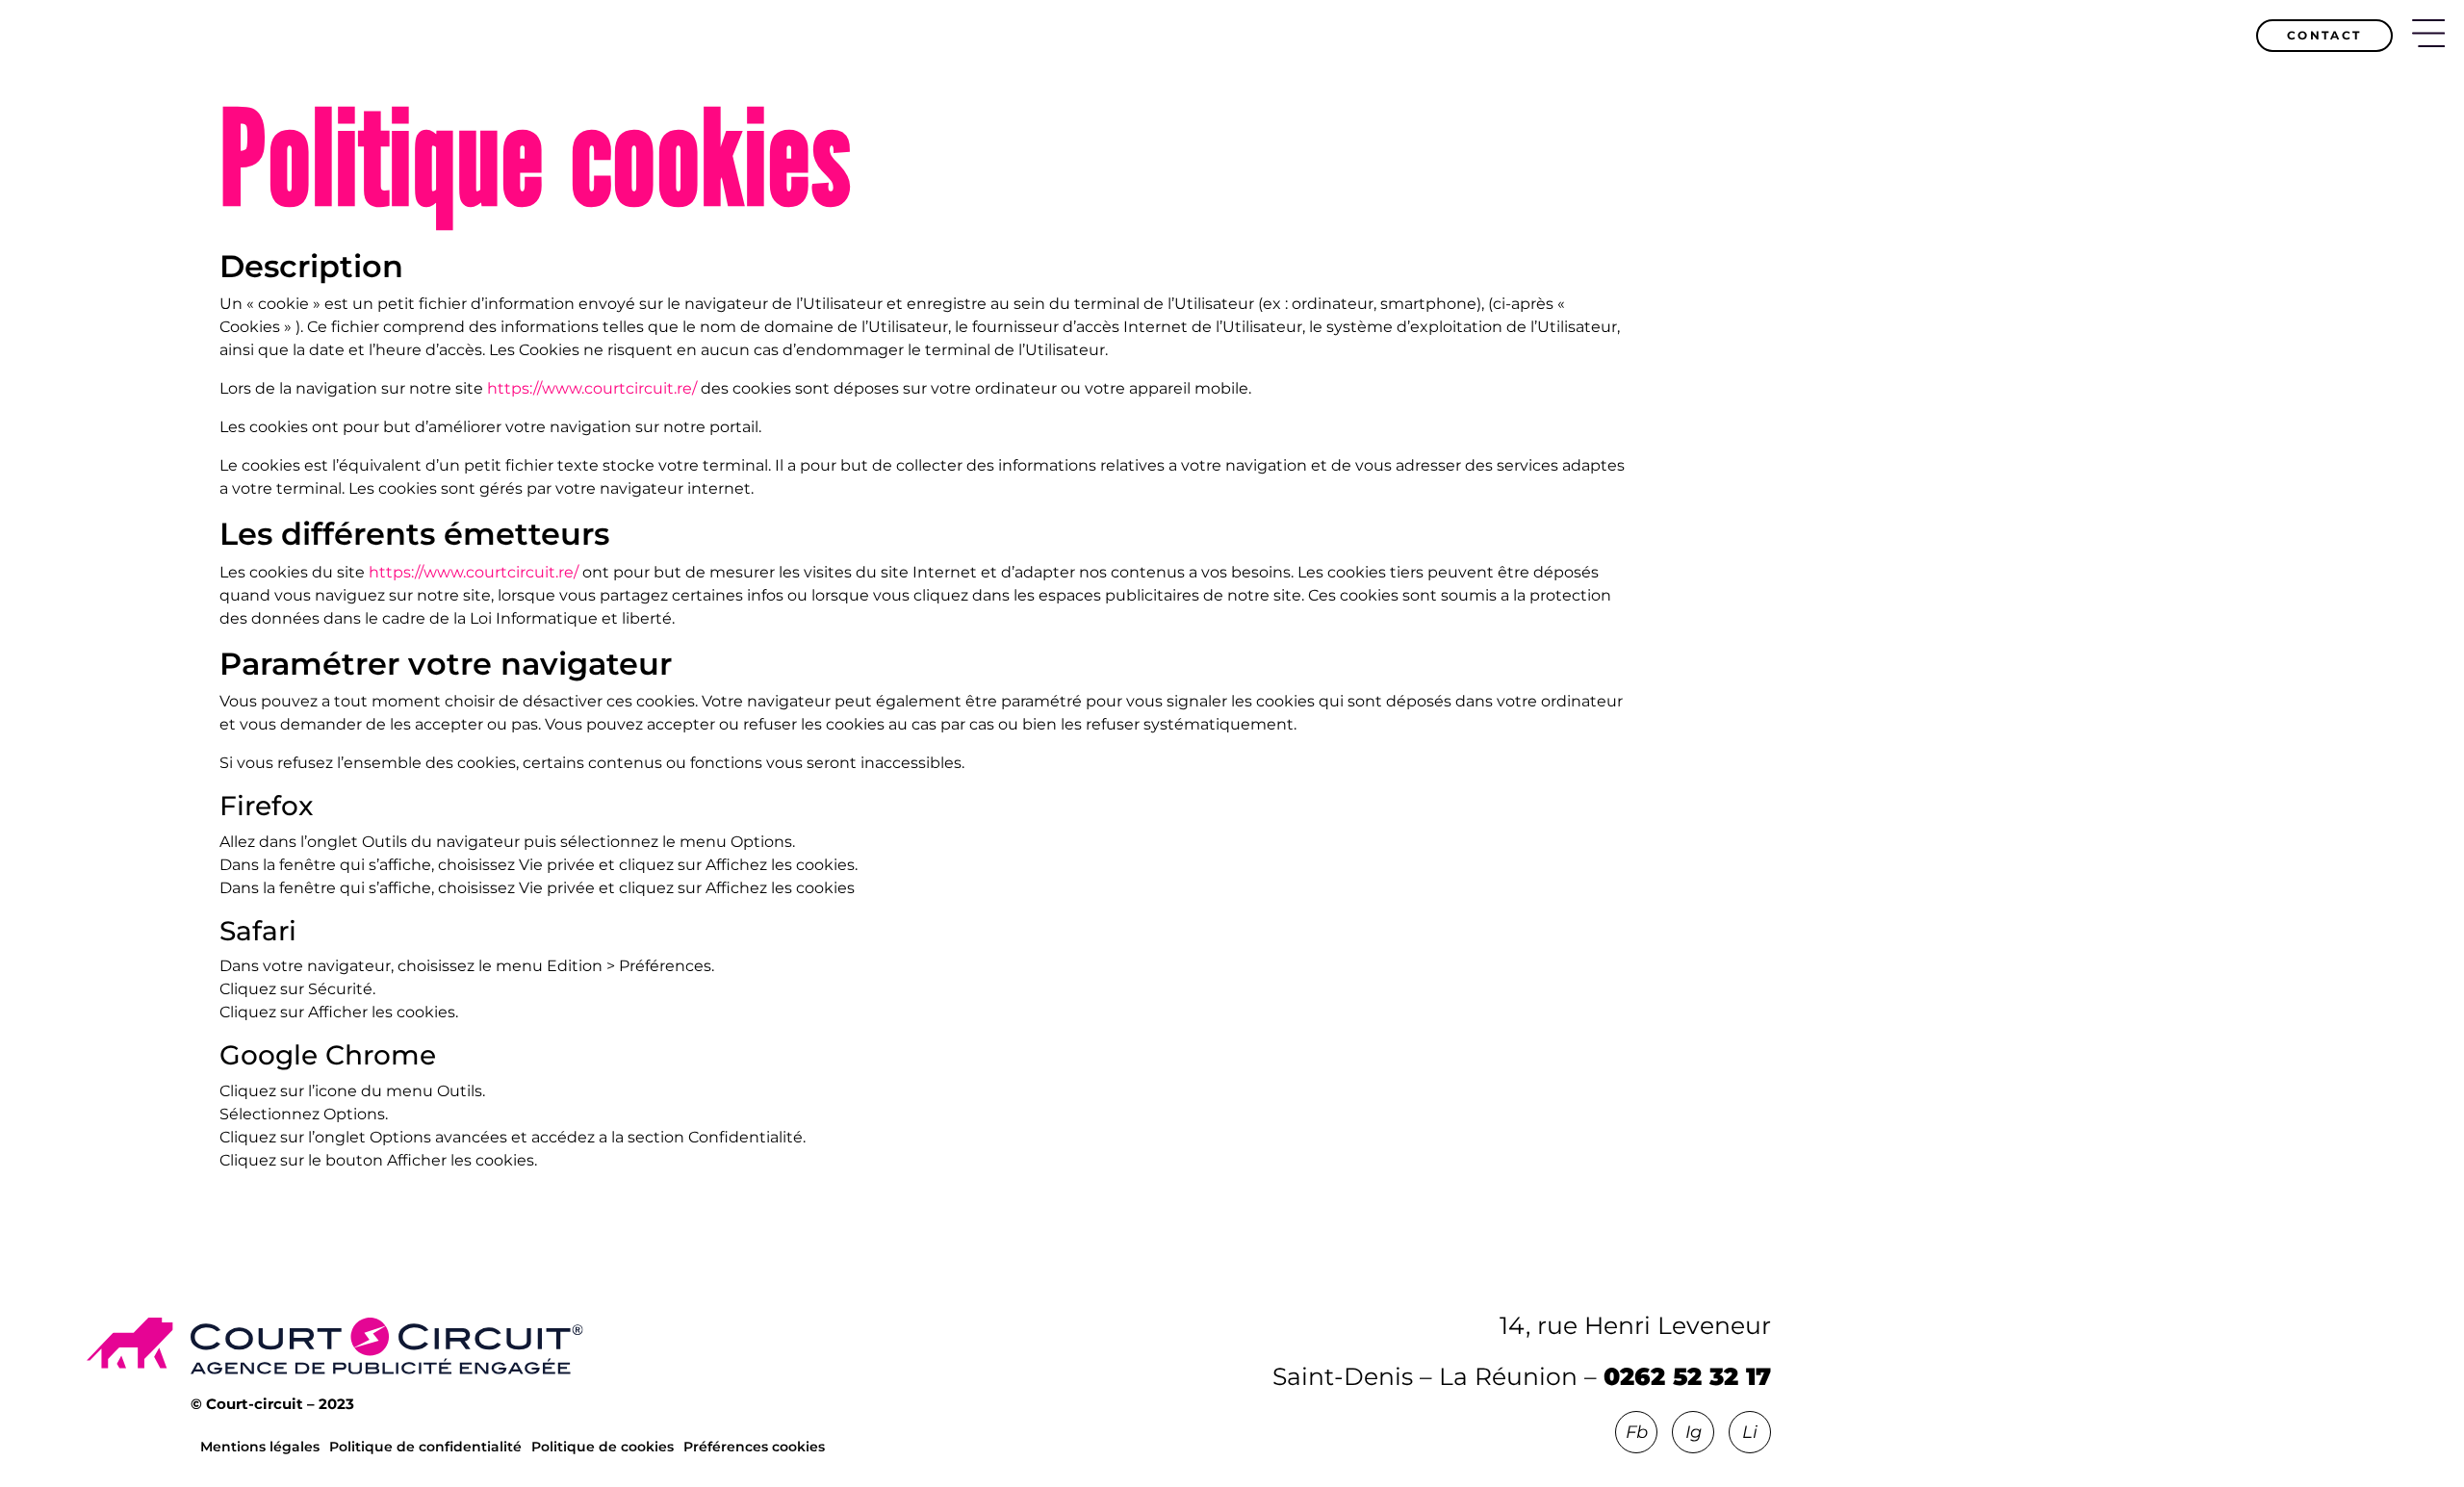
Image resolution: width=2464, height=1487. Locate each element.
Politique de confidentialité (425, 1447)
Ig (1694, 1432)
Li (1750, 1432)
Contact (2324, 35)
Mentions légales (260, 1447)
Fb (1637, 1432)
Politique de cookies (603, 1447)
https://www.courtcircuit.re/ (592, 388)
